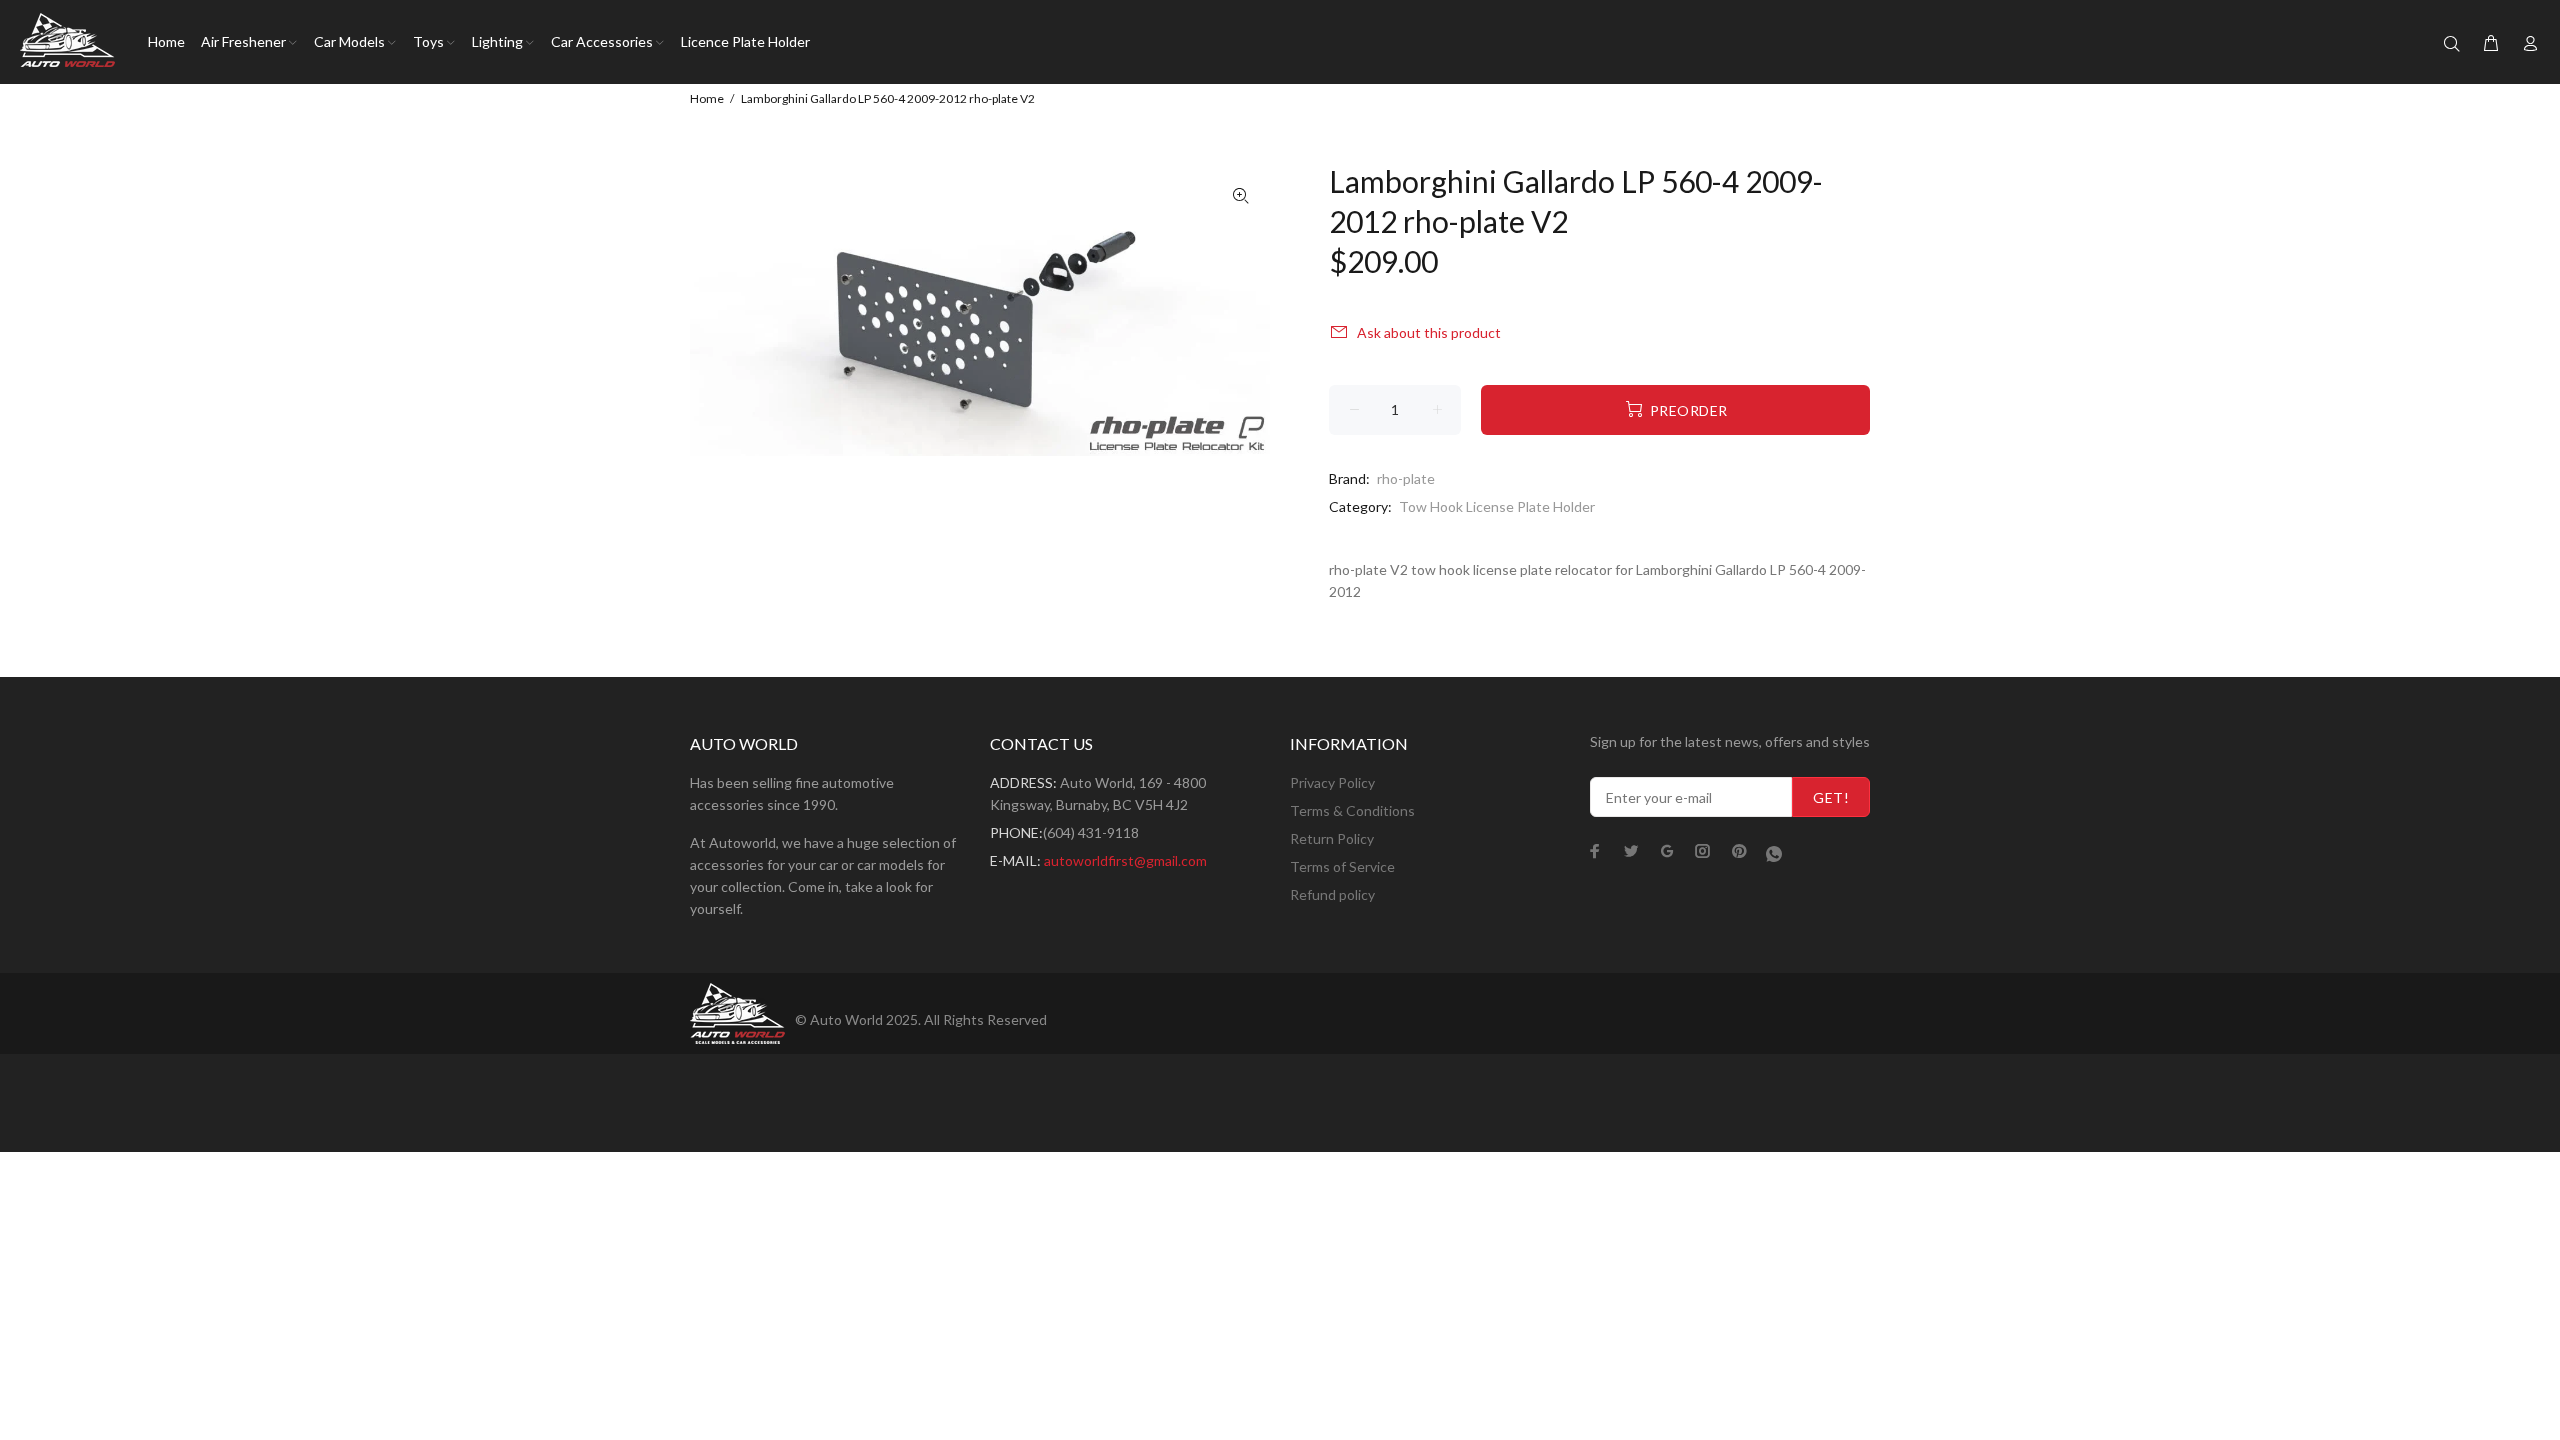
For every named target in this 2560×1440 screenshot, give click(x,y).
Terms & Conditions (1352, 810)
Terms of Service (1342, 866)
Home (707, 98)
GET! (1831, 797)
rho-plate (1406, 478)
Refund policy (1332, 894)
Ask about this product (1429, 332)
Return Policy (1332, 838)
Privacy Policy (1332, 782)
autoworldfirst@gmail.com (1125, 860)
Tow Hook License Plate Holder (1497, 506)
